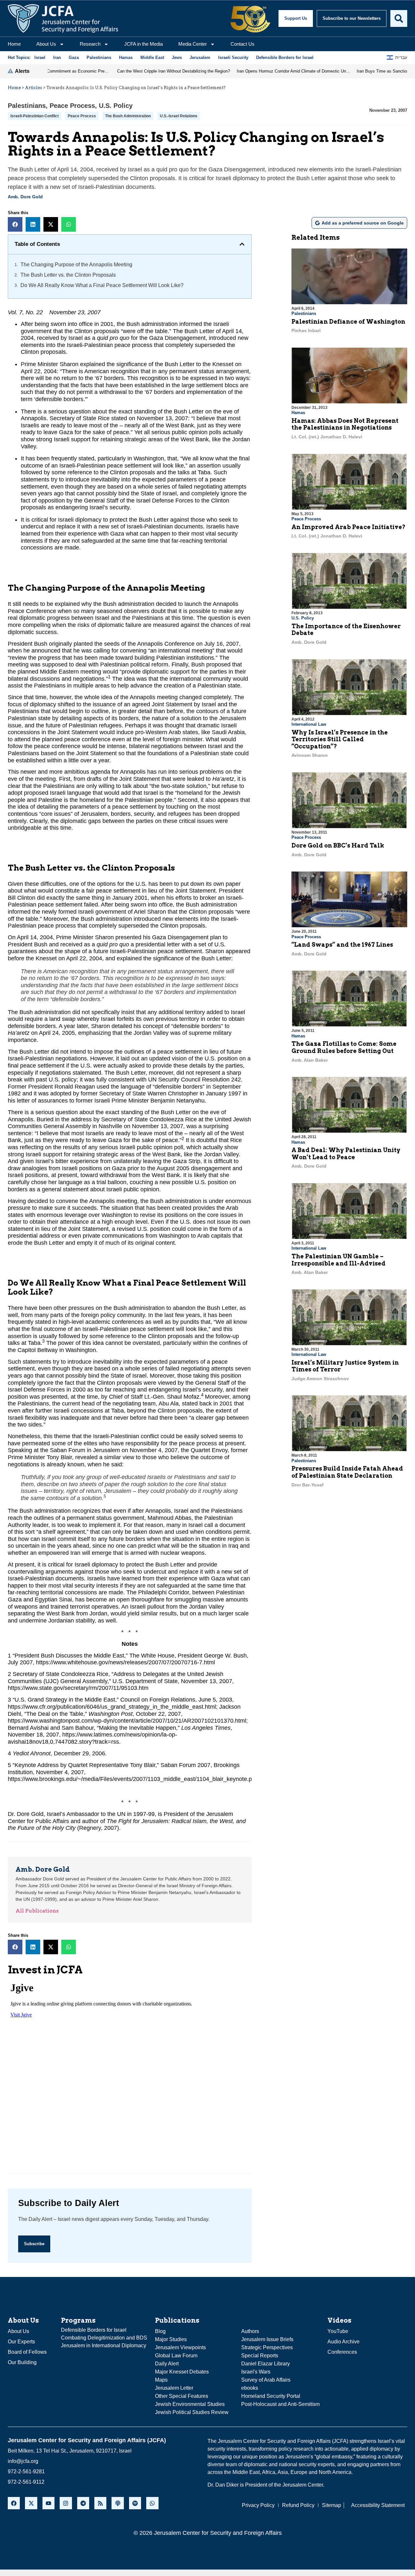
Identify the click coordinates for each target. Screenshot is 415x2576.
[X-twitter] (31, 2503)
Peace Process (72, 106)
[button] (15, 224)
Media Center (193, 44)
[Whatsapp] (152, 2503)
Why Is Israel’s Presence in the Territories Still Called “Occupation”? (340, 739)
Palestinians (27, 106)
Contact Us (243, 44)
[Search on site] (399, 18)
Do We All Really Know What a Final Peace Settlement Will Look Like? (102, 285)
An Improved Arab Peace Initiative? (349, 527)
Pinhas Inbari (306, 330)
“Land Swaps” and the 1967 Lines (342, 945)
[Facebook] (14, 2503)
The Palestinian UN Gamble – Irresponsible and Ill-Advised (338, 1260)
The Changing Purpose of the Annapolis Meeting (76, 265)
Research (90, 44)
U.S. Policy (116, 106)
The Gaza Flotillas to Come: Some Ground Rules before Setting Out (344, 1047)
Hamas (298, 413)
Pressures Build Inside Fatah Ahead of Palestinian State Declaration (347, 1472)
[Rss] (100, 2503)
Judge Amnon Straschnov (320, 1379)
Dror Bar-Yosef (308, 1485)
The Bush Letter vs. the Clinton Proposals (68, 275)
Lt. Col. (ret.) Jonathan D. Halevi (327, 437)
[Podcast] (118, 2503)
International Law (309, 724)
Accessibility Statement (378, 2505)
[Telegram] (83, 2503)
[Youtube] (48, 2503)
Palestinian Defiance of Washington (348, 322)
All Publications (37, 1911)
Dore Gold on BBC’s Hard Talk (338, 845)
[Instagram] (66, 2503)
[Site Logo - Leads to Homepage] (63, 18)
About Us (46, 44)
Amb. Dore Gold (25, 197)
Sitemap (332, 2505)
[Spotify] (135, 2503)
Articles (34, 88)
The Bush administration (128, 116)
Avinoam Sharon (310, 755)
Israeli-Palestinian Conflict (35, 116)
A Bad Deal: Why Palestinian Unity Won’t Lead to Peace (346, 1154)
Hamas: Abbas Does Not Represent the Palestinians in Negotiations (345, 424)
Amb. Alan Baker (310, 1060)
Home (14, 44)
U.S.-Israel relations (179, 116)
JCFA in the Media (143, 44)
